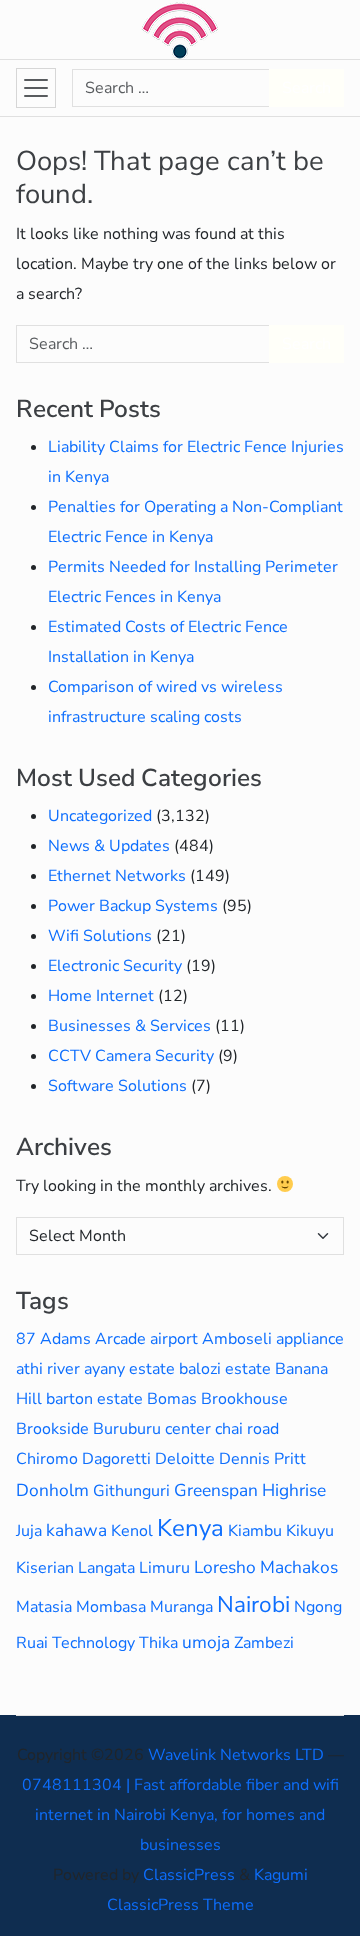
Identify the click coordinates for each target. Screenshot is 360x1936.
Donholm (52, 1490)
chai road (247, 1429)
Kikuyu (310, 1531)
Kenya (190, 1528)
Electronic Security (115, 966)
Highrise (294, 1490)
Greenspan (216, 1490)
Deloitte (185, 1459)
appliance (310, 1339)
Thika (158, 1643)
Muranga (181, 1607)
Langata (106, 1568)
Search (306, 88)
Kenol (132, 1531)
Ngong (318, 1607)
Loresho (225, 1567)
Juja (29, 1531)
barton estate (94, 1399)
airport (174, 1339)
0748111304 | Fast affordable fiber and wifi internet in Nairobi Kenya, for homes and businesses (180, 1815)
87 (26, 1339)
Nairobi (253, 1604)
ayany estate (129, 1369)
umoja (206, 1642)
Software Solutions (117, 1086)
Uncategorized (100, 816)
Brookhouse (244, 1399)
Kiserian (45, 1568)
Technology (93, 1643)
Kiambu (255, 1531)
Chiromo (47, 1459)
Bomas (172, 1399)
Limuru (164, 1568)
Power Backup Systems (133, 906)
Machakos (299, 1567)
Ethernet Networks (117, 876)
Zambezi (264, 1643)
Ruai (32, 1643)
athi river (48, 1369)
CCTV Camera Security (131, 1056)
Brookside (52, 1429)
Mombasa (111, 1607)
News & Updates (109, 846)
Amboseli (237, 1339)
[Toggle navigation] (36, 88)
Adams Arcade (93, 1339)
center (188, 1429)
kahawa (76, 1530)
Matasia (44, 1607)
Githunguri (131, 1491)
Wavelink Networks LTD (236, 1755)
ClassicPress (189, 1875)
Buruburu (127, 1429)
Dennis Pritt (262, 1459)
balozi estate (225, 1369)
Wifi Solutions (100, 936)
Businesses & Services (129, 1026)
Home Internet (101, 996)
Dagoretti (116, 1459)
